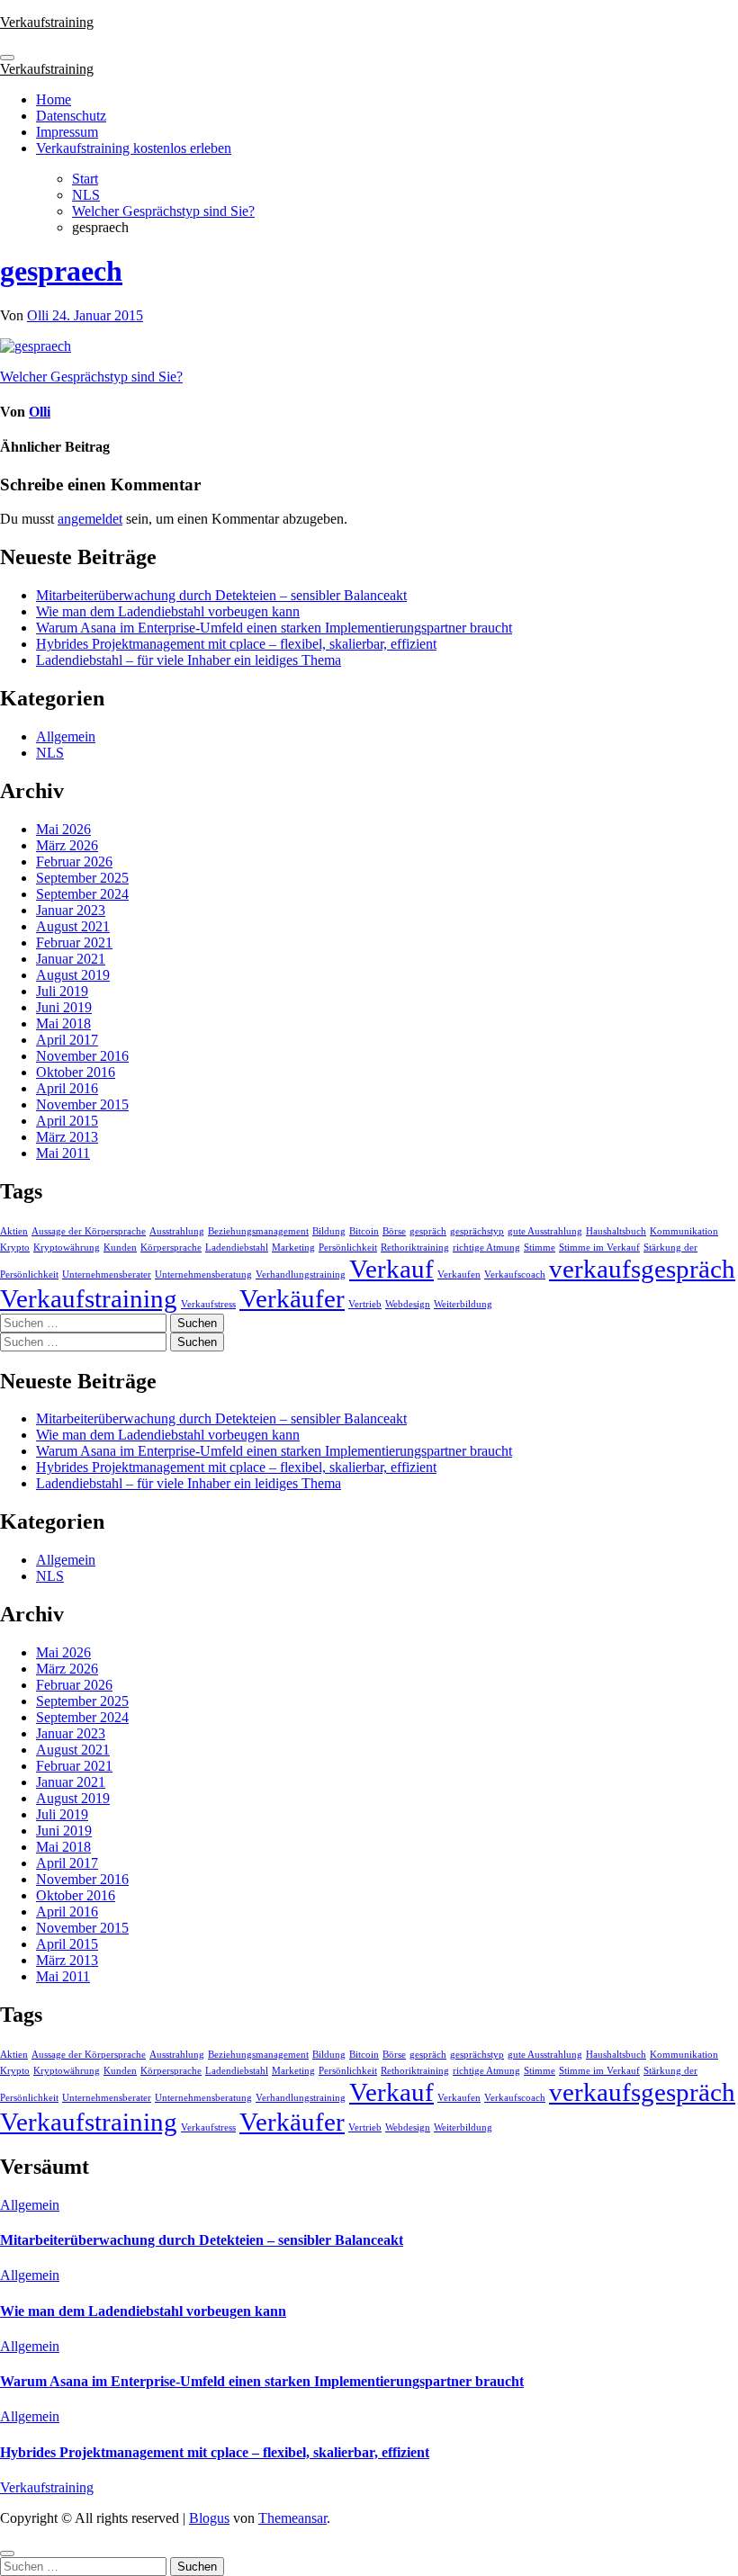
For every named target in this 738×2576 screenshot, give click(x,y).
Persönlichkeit (348, 1248)
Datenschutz (71, 116)
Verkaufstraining (47, 22)
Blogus (209, 2518)
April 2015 (67, 1121)
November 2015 (82, 1104)
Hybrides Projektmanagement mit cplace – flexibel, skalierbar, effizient (236, 644)
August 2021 (73, 926)
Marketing (293, 1248)
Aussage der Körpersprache (89, 1231)
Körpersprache (171, 1248)
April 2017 (67, 1040)
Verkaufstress (208, 1304)
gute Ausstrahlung (545, 1231)
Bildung (329, 1231)
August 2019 (73, 975)
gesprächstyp (477, 1231)
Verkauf (391, 1269)
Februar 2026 (74, 862)
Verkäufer (292, 1298)
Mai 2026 (63, 829)
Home (54, 99)
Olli (40, 315)
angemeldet (90, 519)
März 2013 (67, 1137)
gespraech (61, 271)
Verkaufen (459, 1275)
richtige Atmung (486, 1248)
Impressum (67, 132)
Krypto (15, 1248)
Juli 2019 (62, 991)
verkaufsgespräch (642, 1269)
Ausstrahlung (177, 1231)
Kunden (120, 1248)
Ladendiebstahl (237, 1248)
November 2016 (82, 1056)
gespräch (428, 1231)
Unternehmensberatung (203, 1275)
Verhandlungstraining (301, 1275)
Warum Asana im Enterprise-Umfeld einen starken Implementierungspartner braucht (274, 628)
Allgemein (66, 736)
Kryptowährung (67, 1248)
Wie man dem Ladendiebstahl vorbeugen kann (168, 611)
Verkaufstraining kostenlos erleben (134, 148)
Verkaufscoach (515, 1275)
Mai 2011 (63, 1153)
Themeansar (292, 2518)
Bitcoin (364, 1231)
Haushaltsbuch (616, 1231)
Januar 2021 (71, 959)
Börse (394, 1231)
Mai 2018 (63, 1023)
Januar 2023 (71, 910)
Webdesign (408, 1304)
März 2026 (67, 845)
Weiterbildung (463, 1304)
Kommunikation (684, 1231)
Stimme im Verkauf (599, 1248)
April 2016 (67, 1088)
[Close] (7, 2554)
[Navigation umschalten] (7, 58)
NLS (50, 753)
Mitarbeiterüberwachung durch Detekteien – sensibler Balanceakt (221, 595)
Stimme (540, 1248)
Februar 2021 (74, 942)
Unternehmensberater (107, 1275)
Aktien (14, 1231)
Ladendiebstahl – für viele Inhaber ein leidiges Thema (189, 660)
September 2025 (82, 878)
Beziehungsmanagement (258, 1231)
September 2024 (82, 894)
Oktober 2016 (76, 1072)
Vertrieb (365, 1304)
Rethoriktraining (415, 1248)
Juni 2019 (64, 1007)
